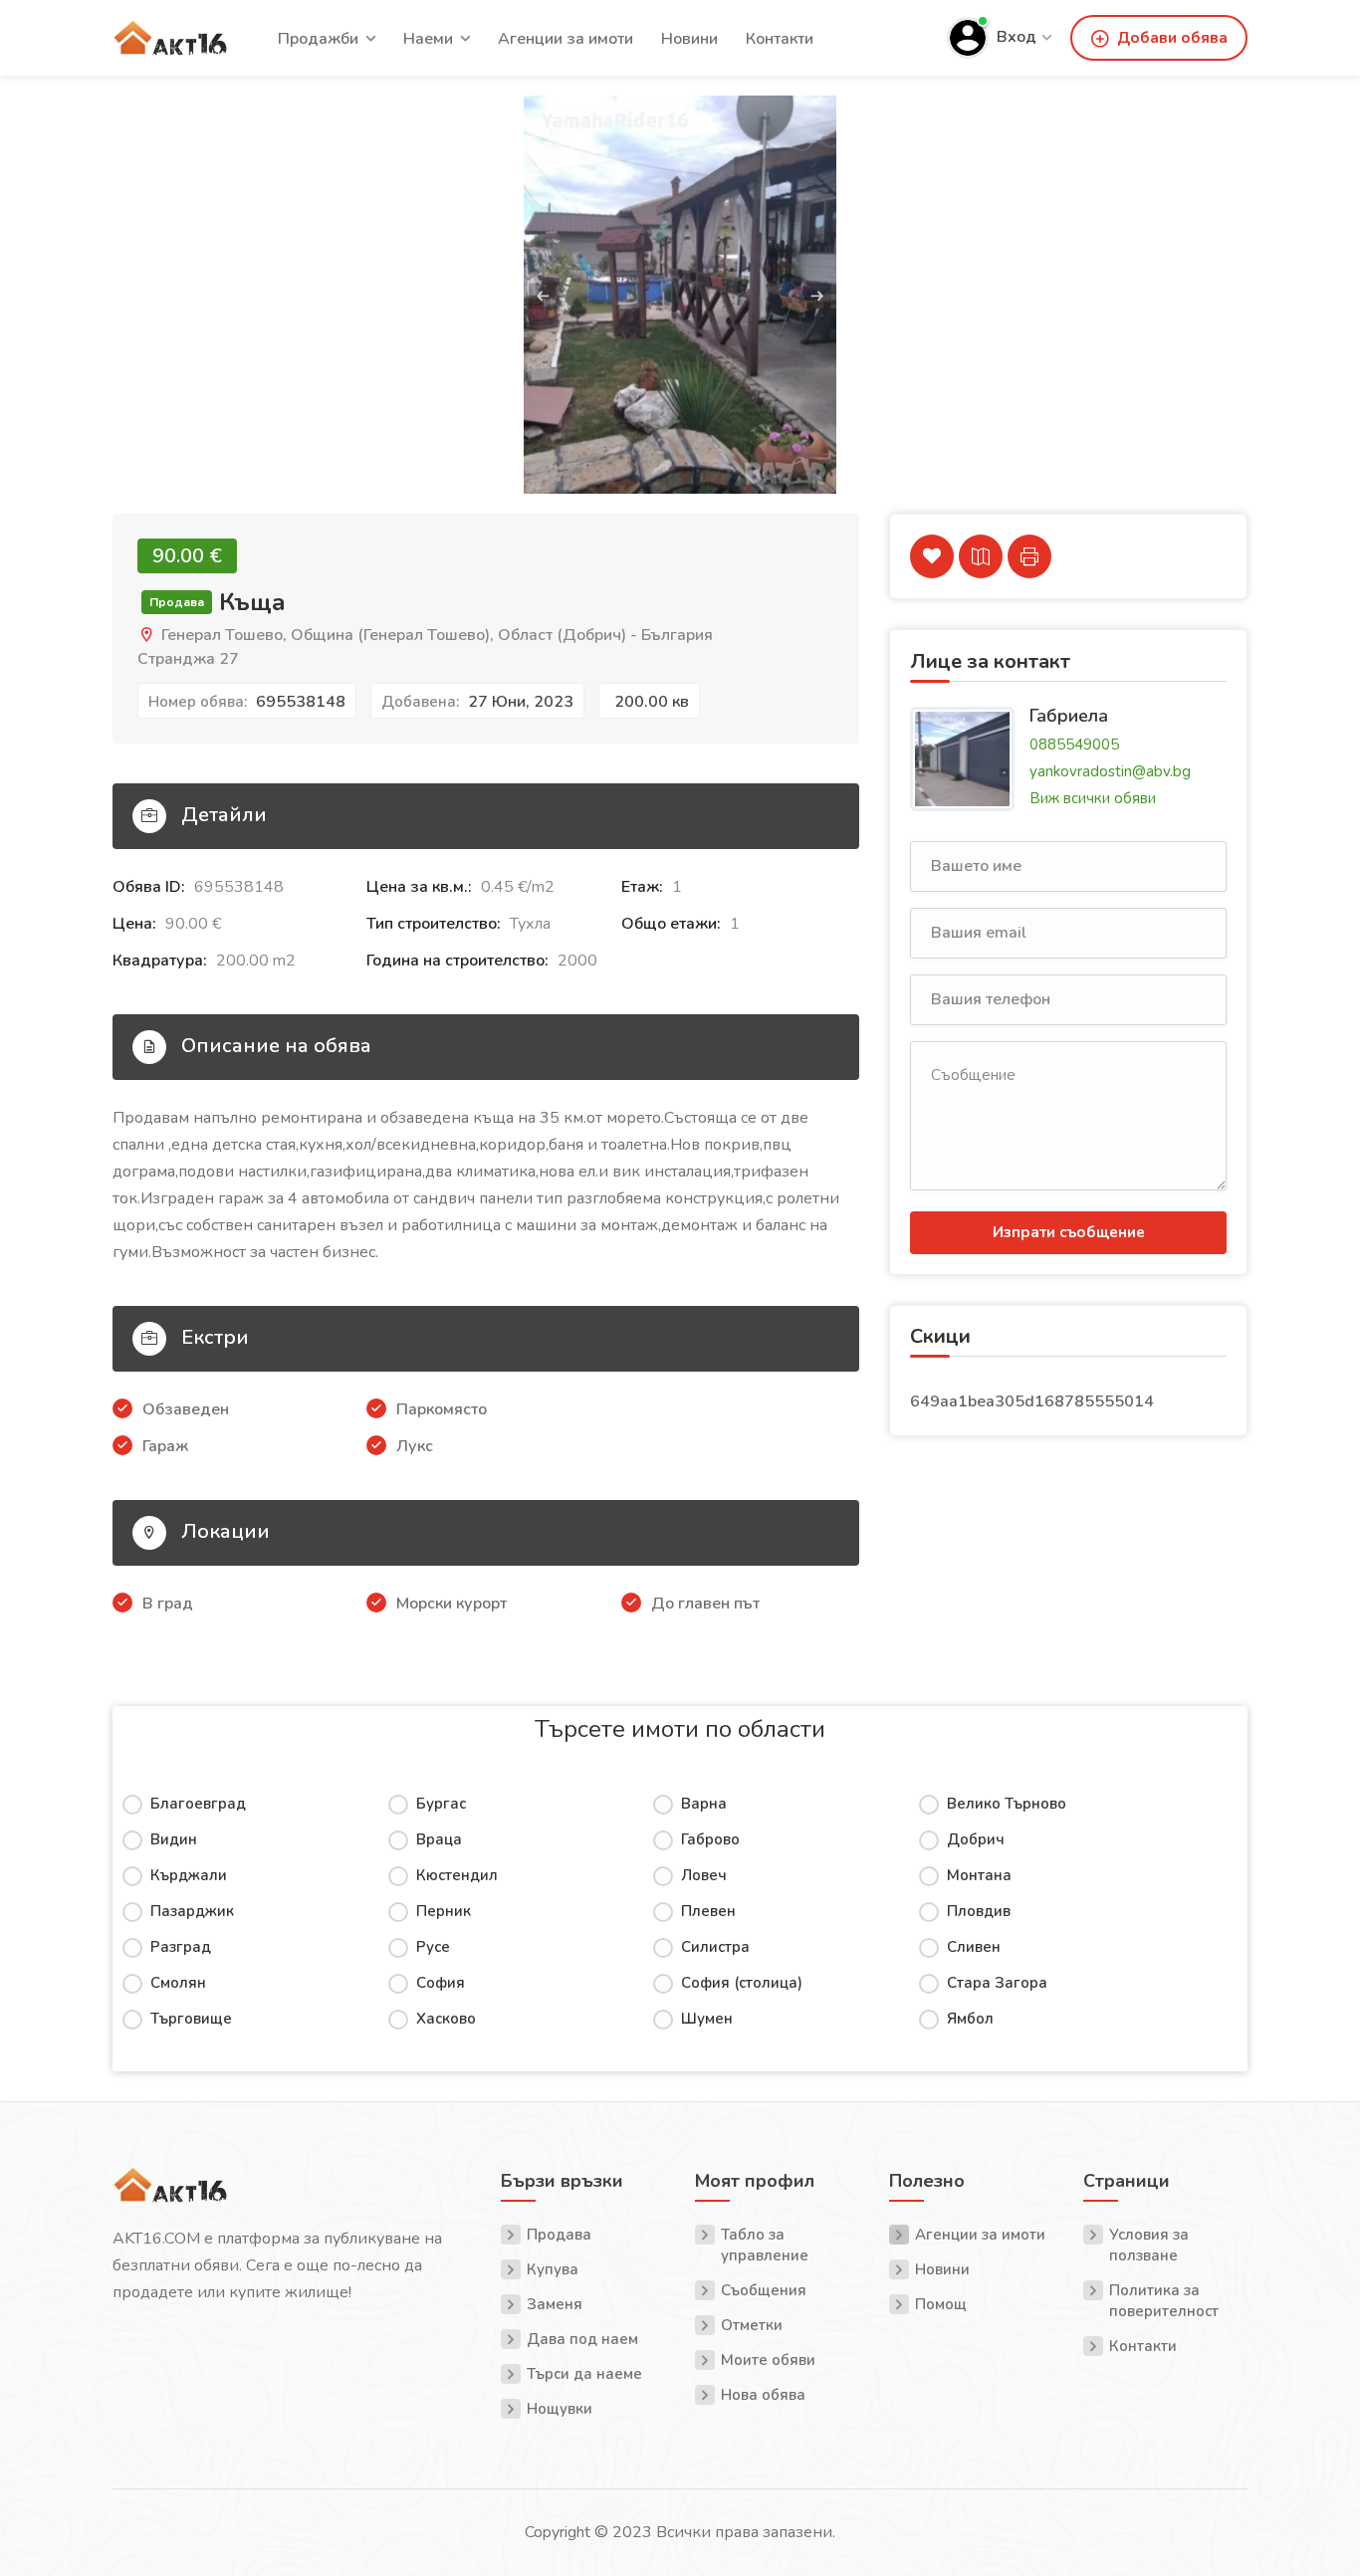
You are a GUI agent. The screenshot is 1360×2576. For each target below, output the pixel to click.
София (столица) (742, 1983)
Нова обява (763, 2395)
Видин (174, 1839)
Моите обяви (768, 2360)
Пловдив (979, 1911)
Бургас (441, 1804)
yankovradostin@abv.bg (1110, 771)
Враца (439, 1839)
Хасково (446, 2019)
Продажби (318, 39)
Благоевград (198, 1804)
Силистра (715, 1947)
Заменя (555, 2304)
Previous (129, 315)
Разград (181, 1947)
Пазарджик (192, 1911)
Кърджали (189, 1875)
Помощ (941, 2304)
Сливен (974, 1947)
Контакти (780, 39)
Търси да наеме (584, 2374)
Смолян (178, 1983)
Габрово (710, 1839)
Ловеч (704, 1875)
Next (1231, 315)
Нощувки (560, 2409)
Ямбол (970, 2019)
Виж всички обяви (1093, 798)
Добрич (976, 1839)
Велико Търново (1007, 1804)
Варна (704, 1804)
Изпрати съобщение (1069, 1232)
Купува (553, 2269)
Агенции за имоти (566, 39)
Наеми (428, 39)
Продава (559, 2235)
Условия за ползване (1149, 2245)
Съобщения (764, 2290)
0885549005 (1074, 745)
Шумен (707, 2019)
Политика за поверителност (1164, 2301)
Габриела (1069, 715)
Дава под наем (582, 2339)
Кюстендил (457, 1875)
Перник (444, 1911)
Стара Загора (997, 1983)
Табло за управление (765, 2245)
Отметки (752, 2325)
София (441, 1983)
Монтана (979, 1875)
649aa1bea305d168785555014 (1032, 1401)
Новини (689, 39)
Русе (433, 1947)
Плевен (708, 1911)
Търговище (191, 2019)
